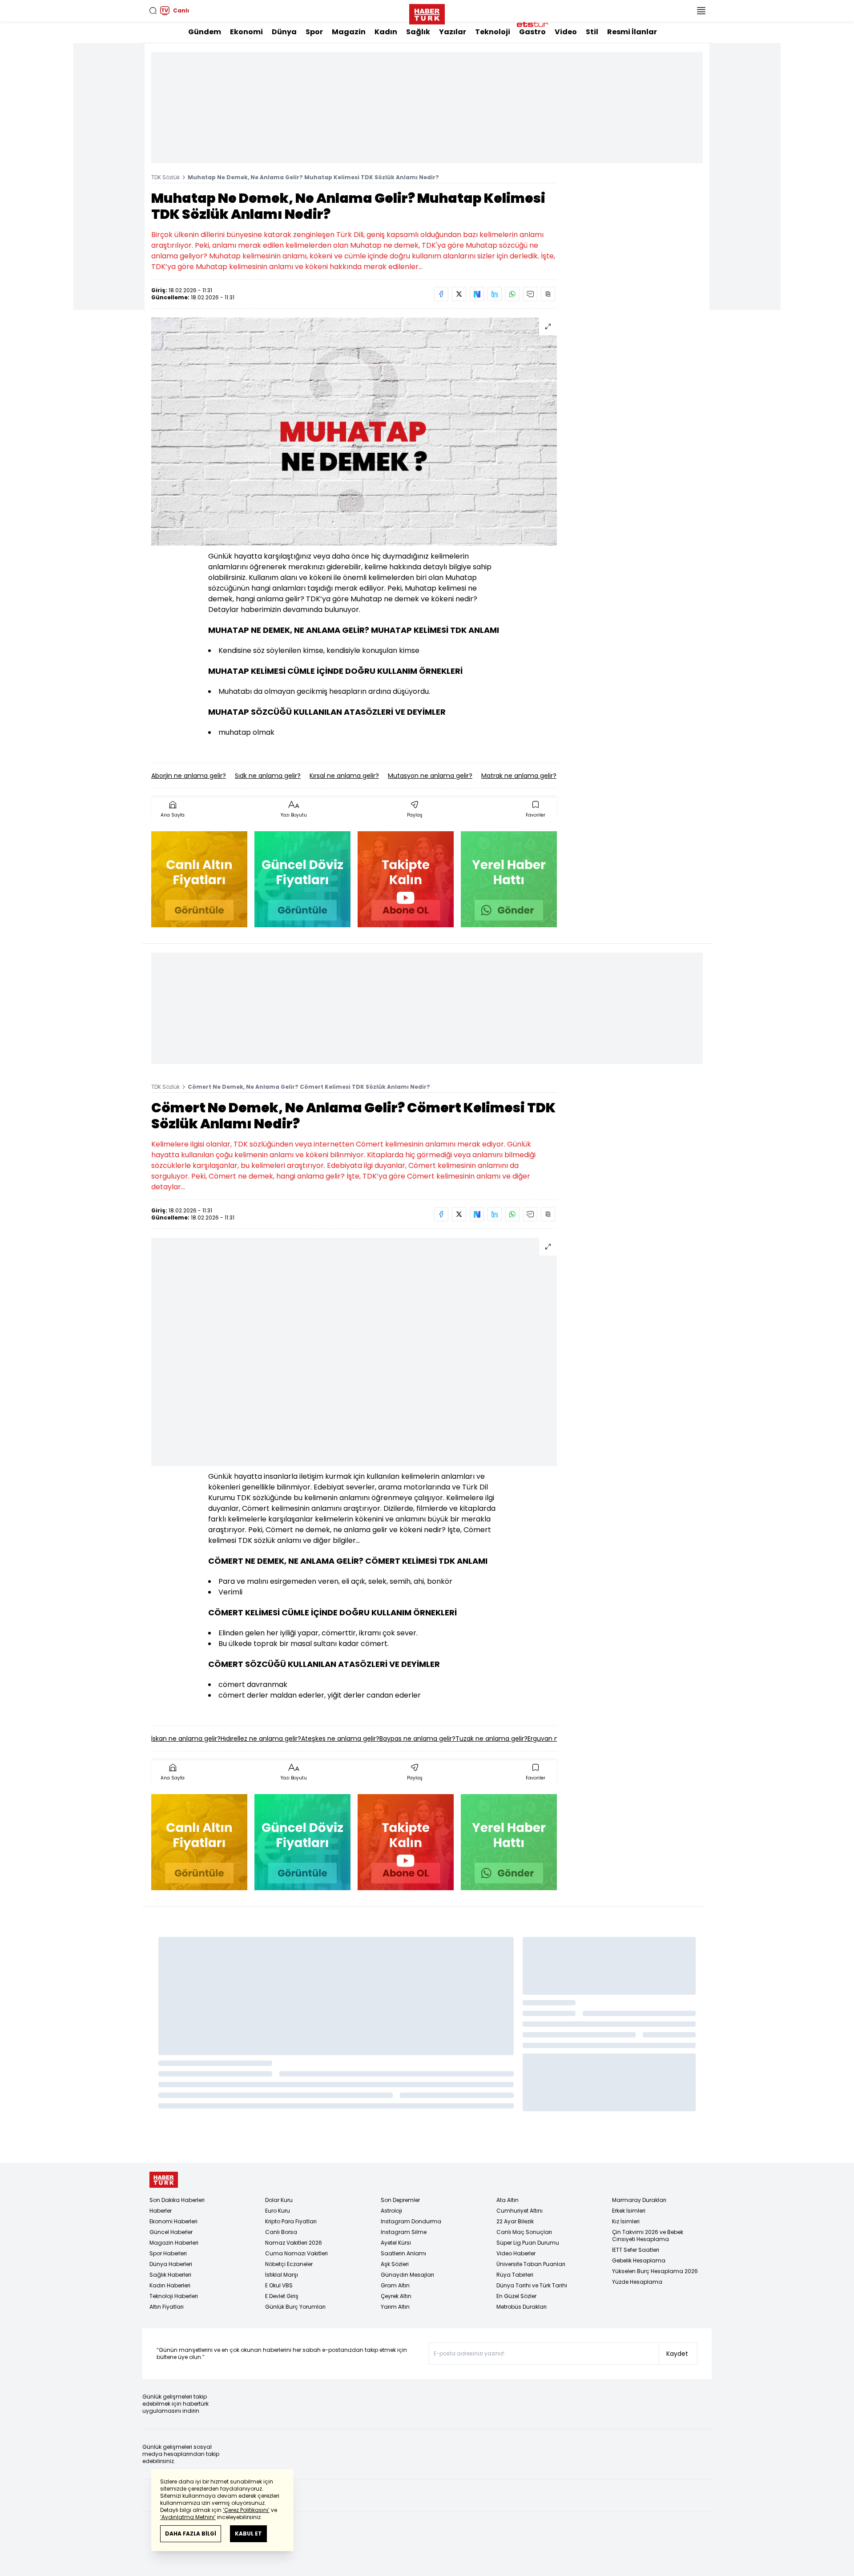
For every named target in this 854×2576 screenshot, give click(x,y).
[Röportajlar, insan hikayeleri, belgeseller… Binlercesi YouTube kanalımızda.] (406, 879)
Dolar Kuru (279, 2200)
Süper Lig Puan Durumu (528, 2243)
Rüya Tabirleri (515, 2275)
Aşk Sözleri (395, 2264)
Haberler (161, 2211)
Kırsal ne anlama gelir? (344, 776)
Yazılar (453, 32)
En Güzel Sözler (516, 2296)
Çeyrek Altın (396, 2296)
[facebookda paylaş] (441, 294)
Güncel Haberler (171, 2232)
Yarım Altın (395, 2307)
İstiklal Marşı (282, 2275)
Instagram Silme (404, 2232)
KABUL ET (248, 2534)
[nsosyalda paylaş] (477, 294)
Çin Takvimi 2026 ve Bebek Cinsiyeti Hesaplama (648, 2236)
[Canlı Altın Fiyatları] (199, 879)
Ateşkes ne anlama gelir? (340, 1739)
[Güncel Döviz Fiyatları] (302, 879)
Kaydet (677, 2354)
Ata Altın (508, 2200)
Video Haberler (516, 2253)
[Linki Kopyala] (548, 294)
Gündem (205, 32)
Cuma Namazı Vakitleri (296, 2253)
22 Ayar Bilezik (515, 2221)
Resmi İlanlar (632, 32)
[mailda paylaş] (530, 294)
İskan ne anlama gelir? (186, 1739)
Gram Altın (395, 2285)
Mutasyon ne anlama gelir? (430, 776)
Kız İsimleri (626, 2221)
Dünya (284, 32)
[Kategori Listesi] (701, 11)
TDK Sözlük (165, 177)
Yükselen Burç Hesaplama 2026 (655, 2271)
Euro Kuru (278, 2211)
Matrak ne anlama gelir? (519, 776)
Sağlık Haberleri (170, 2275)
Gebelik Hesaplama (639, 2260)
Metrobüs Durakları (522, 2307)
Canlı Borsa (281, 2232)
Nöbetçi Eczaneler (289, 2264)
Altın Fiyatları (167, 2307)
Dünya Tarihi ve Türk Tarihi (532, 2285)
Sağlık (418, 32)
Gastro (532, 32)
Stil (592, 32)
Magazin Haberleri (174, 2243)
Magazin (349, 32)
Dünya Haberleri (171, 2264)
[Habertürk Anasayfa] (427, 12)
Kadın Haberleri (170, 2285)
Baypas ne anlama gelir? (417, 1739)
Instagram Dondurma (411, 2221)
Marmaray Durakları (639, 2200)
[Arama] (153, 11)
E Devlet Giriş (282, 2296)
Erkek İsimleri (629, 2211)
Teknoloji (493, 32)
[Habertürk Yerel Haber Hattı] (509, 879)
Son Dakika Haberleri (177, 2200)
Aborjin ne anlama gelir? (189, 776)
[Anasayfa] (164, 2180)
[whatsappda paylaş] (512, 294)
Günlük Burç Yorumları (295, 2307)
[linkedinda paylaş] (495, 294)
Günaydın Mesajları (407, 2275)
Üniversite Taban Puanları (531, 2264)
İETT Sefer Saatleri (636, 2250)
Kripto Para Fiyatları (291, 2221)
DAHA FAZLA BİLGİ (191, 2534)
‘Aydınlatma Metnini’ (188, 2517)
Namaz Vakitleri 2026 (294, 2243)
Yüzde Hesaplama (637, 2282)
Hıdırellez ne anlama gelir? (261, 1739)
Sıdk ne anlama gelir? (268, 776)
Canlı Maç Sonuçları (524, 2232)
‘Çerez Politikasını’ (246, 2510)
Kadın (386, 32)
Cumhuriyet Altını (520, 2211)
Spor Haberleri (168, 2253)
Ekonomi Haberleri (173, 2221)
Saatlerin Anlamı (403, 2253)
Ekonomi (246, 32)
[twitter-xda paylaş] (459, 294)
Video (566, 32)
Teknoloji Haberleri (174, 2296)
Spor (314, 32)
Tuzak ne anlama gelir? (491, 1739)
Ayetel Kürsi (396, 2243)
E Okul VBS (279, 2285)
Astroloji (391, 2211)
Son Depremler (400, 2200)
